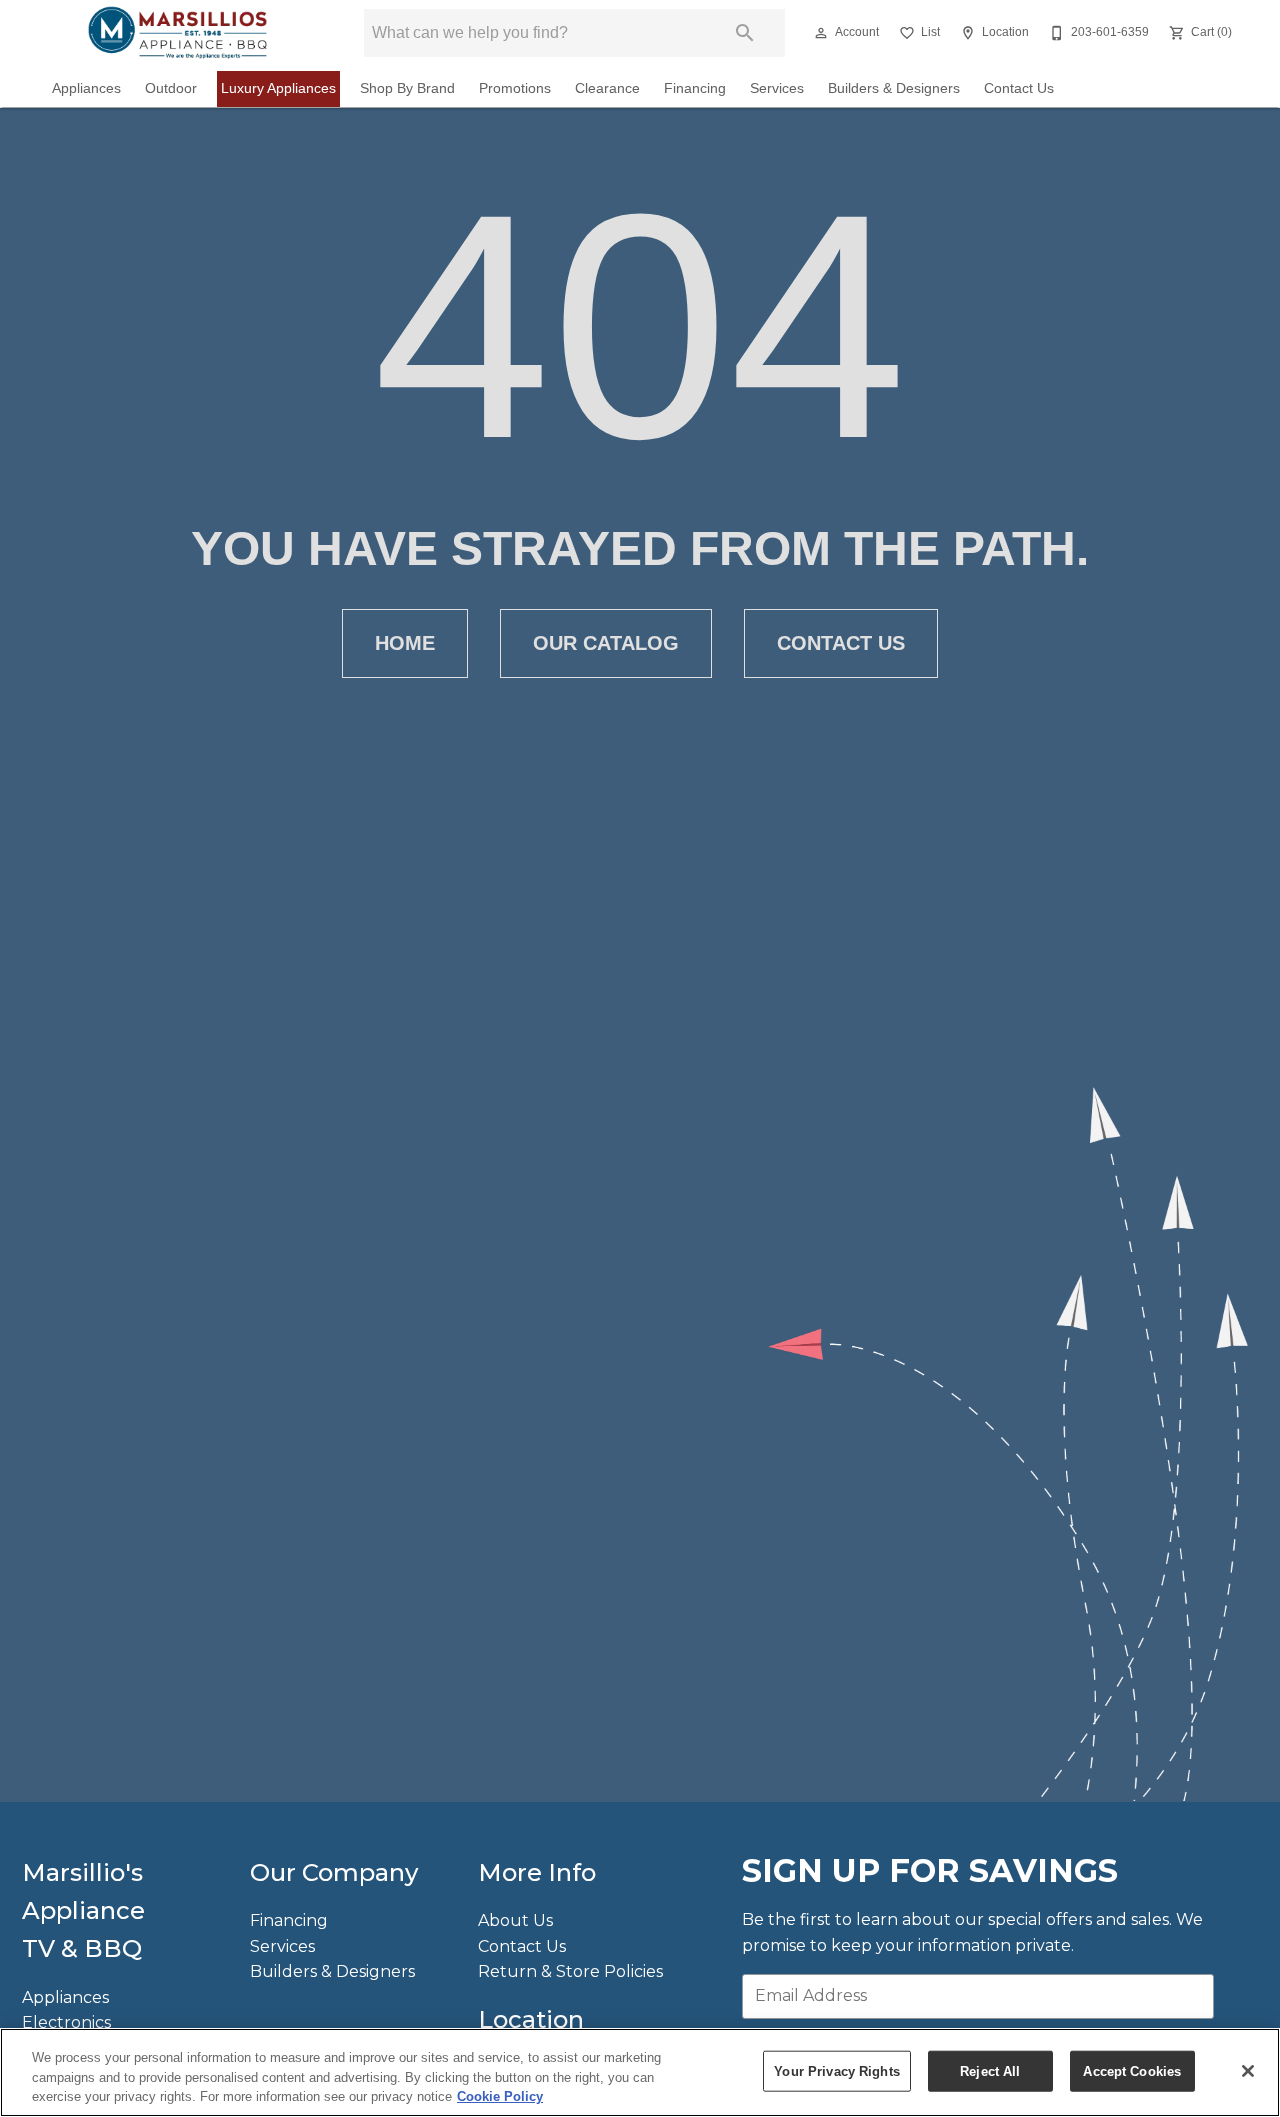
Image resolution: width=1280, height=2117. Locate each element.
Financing (695, 88)
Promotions (515, 88)
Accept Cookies (1132, 2070)
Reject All (990, 2070)
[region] (640, 2072)
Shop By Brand (407, 88)
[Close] (1248, 2071)
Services (777, 88)
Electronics (66, 2022)
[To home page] (177, 33)
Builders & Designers (894, 88)
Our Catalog (606, 643)
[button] (821, 33)
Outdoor (171, 88)
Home (405, 643)
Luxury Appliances (278, 88)
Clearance (607, 88)
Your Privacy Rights (836, 2070)
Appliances (86, 88)
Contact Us (1019, 88)
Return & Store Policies (570, 1971)
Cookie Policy (500, 2096)
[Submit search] (745, 33)
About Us (515, 1920)
